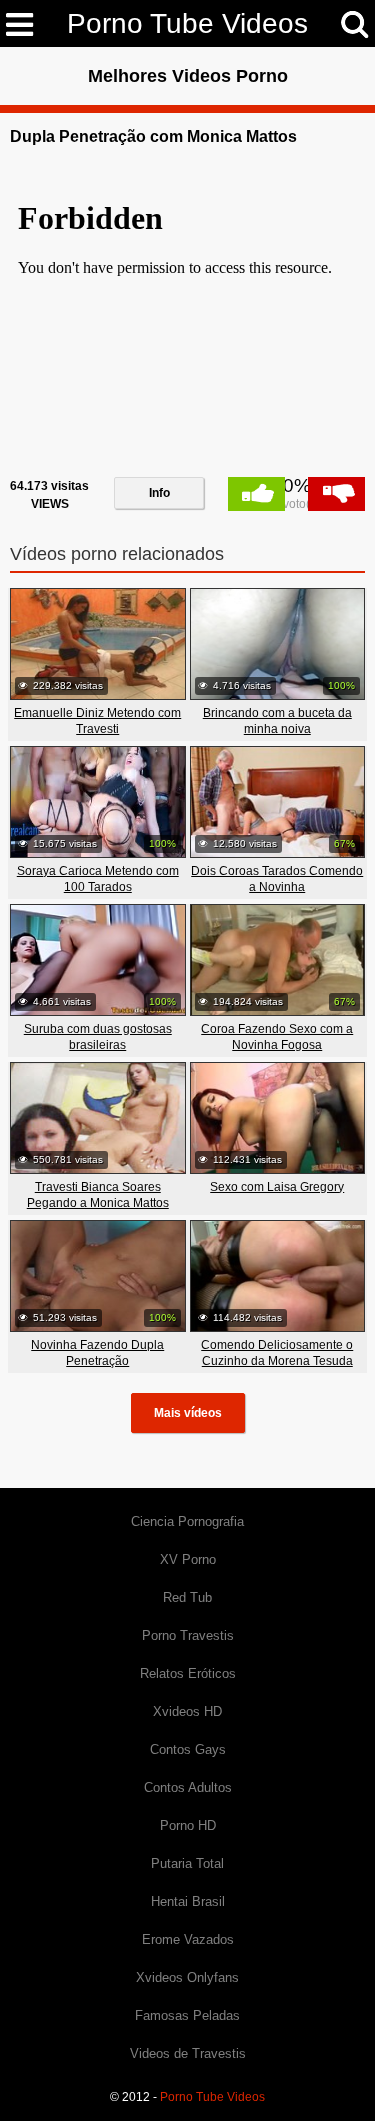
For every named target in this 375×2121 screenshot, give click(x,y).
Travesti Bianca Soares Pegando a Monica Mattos (98, 1195)
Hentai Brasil (188, 1901)
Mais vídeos (188, 1413)
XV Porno (188, 1559)
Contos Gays (188, 1749)
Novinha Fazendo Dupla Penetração (97, 1353)
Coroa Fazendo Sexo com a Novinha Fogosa (277, 1037)
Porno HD (188, 1825)
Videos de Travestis (188, 2053)
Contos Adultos (188, 1787)
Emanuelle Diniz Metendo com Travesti (97, 721)
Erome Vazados (188, 1939)
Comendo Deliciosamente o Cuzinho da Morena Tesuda (277, 1353)
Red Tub (187, 1597)
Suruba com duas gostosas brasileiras (98, 1037)
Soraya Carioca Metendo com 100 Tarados (98, 879)
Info (159, 493)
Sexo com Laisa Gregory (277, 1187)
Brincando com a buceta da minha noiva (277, 721)
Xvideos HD (187, 1711)
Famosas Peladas (187, 2015)
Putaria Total (187, 1863)
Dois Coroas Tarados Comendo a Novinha (277, 879)
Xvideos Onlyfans (187, 1977)
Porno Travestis (188, 1635)
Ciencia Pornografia (187, 1521)
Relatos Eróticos (188, 1673)
